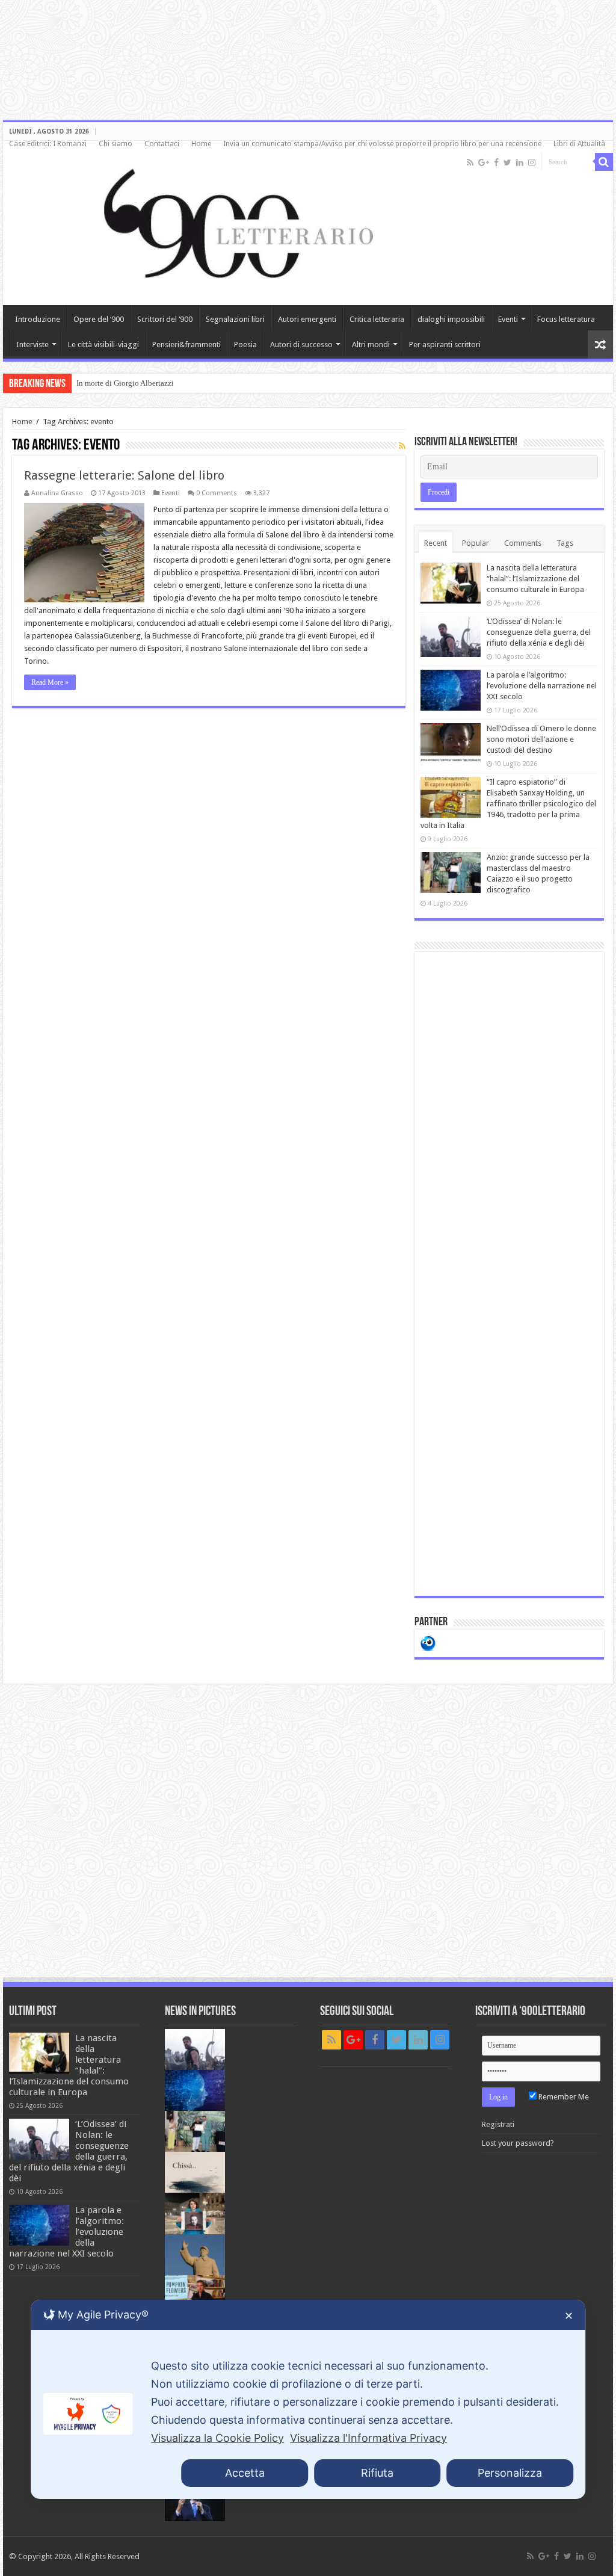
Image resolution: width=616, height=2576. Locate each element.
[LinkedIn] (520, 162)
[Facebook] (496, 162)
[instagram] (532, 162)
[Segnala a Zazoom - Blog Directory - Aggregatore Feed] (428, 1642)
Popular (476, 543)
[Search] (604, 162)
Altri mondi (371, 344)
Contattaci (162, 144)
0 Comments (217, 493)
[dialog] (308, 2399)
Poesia (245, 344)
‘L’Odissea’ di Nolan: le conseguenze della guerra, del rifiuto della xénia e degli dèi (539, 632)
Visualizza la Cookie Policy (217, 2438)
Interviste (32, 344)
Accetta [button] (245, 2473)
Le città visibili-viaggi (103, 344)
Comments (523, 543)
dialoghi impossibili (451, 319)
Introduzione (38, 319)
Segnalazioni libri (235, 319)
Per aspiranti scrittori (445, 344)
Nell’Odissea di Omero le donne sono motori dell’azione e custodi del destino (541, 739)
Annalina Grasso (57, 493)
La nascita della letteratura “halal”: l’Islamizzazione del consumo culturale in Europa (535, 579)
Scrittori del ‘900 (165, 319)
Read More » (50, 682)
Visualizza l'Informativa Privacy (368, 2438)
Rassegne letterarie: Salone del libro (124, 475)
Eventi (508, 319)
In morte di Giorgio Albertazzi (125, 383)
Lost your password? (518, 2143)
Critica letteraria (377, 319)
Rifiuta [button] (377, 2473)
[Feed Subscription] (402, 446)
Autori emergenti (307, 319)
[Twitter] (507, 162)
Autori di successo (301, 344)
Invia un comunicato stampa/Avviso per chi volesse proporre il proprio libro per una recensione (382, 144)
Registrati (498, 2124)
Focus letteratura (566, 319)
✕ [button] (569, 2316)
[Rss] (470, 162)
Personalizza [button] (510, 2473)
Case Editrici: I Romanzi (48, 144)
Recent (436, 543)
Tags (565, 543)
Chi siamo (115, 144)
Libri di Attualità (579, 144)
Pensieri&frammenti (186, 344)
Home (201, 144)
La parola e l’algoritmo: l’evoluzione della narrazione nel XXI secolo (542, 686)
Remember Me (563, 2097)
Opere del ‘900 (99, 319)
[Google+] (484, 162)
